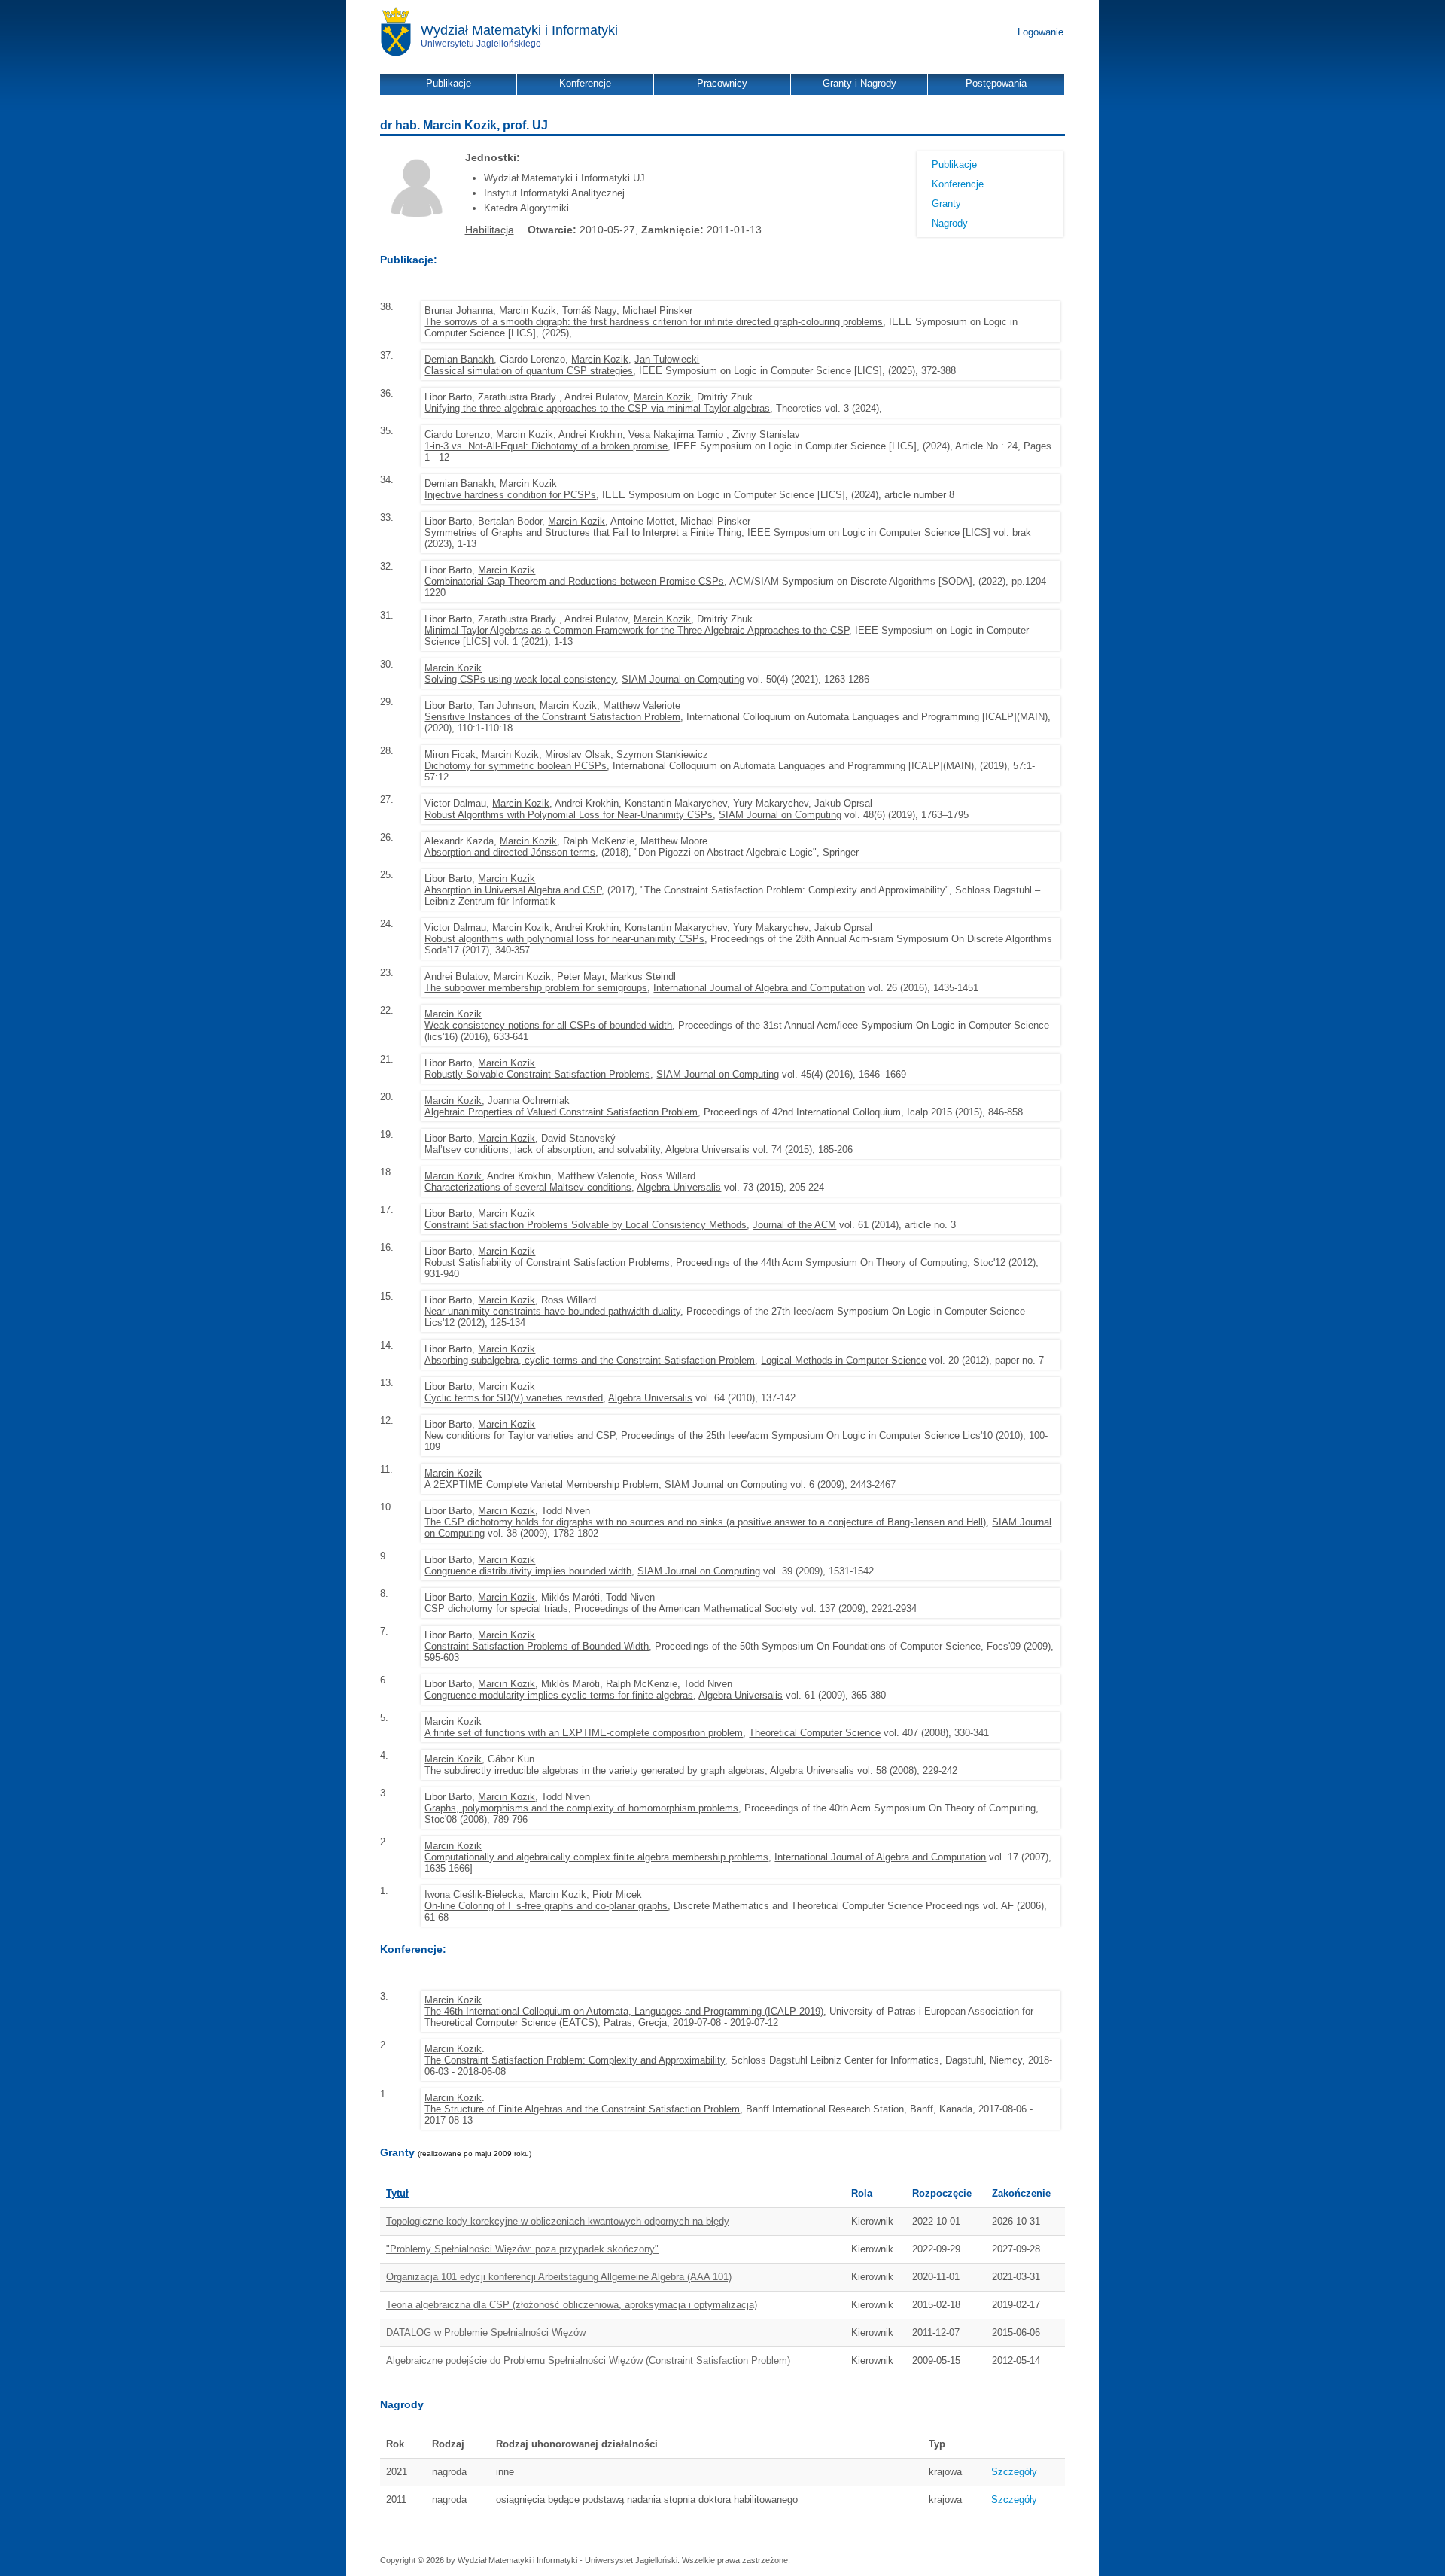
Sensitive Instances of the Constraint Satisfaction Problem (552, 717)
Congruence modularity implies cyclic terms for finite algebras (559, 1695)
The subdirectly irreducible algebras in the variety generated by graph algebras (595, 1770)
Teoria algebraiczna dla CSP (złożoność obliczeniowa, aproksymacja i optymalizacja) (572, 2305)
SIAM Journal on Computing (683, 679)
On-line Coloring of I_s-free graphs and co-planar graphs (546, 1906)
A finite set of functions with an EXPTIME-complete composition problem (584, 1733)
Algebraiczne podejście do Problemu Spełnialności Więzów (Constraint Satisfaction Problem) (588, 2360)
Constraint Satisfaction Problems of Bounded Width (537, 1646)
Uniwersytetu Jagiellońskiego (481, 44)
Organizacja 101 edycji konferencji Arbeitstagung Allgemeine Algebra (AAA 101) (559, 2277)
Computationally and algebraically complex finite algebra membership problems (596, 1857)
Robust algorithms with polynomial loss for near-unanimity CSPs (564, 939)
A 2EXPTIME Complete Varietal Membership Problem (541, 1484)
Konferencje (958, 184)
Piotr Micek (617, 1895)
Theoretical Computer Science (815, 1733)
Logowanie (1040, 32)
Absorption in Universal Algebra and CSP (513, 890)
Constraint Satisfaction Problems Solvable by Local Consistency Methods (586, 1225)
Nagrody (950, 223)
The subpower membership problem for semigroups (536, 988)
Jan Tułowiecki (667, 359)
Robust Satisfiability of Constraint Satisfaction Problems (547, 1262)
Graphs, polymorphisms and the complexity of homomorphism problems (581, 1808)
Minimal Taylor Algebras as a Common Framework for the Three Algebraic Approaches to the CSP (637, 630)
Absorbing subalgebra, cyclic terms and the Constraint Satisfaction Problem (590, 1360)
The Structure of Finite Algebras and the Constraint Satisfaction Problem (582, 2109)
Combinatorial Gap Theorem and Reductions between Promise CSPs (574, 581)
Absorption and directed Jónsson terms (510, 852)
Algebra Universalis (707, 1150)
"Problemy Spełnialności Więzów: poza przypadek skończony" (522, 2249)
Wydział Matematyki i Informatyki (519, 30)
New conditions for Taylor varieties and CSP (520, 1436)
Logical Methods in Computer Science (844, 1360)
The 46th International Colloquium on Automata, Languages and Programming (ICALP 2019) (624, 2011)
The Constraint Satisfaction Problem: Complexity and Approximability (575, 2060)
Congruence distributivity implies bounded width (528, 1571)
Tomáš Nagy (589, 310)
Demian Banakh (459, 359)
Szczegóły (1014, 2472)
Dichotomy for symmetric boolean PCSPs (516, 766)
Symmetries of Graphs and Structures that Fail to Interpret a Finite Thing (583, 532)
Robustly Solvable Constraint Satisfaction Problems (537, 1074)
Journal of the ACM (794, 1225)
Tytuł (397, 2193)
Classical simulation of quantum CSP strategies (529, 371)
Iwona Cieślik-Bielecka (474, 1895)
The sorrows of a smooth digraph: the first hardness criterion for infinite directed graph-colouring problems (654, 322)
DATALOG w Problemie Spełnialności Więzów (486, 2333)
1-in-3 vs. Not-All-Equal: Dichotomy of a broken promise (546, 446)
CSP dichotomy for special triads (496, 1609)
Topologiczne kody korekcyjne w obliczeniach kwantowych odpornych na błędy (558, 2221)
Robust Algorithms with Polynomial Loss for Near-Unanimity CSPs (569, 815)
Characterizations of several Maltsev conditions (528, 1187)
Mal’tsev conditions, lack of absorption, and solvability (542, 1150)
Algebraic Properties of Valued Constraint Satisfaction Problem (561, 1112)
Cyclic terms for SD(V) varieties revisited (514, 1398)
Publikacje (954, 164)
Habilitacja (490, 230)
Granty (946, 204)
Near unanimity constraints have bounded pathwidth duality (552, 1311)
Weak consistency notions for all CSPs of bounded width (548, 1025)
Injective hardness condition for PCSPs (510, 495)
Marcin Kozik (528, 310)
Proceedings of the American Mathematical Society (686, 1609)
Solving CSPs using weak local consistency (520, 679)
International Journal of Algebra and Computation (759, 988)
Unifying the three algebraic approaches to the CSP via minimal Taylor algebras (597, 408)
